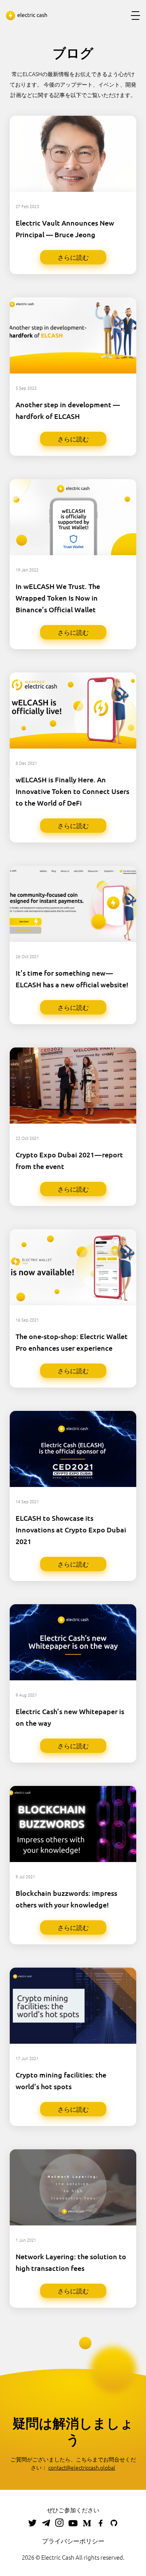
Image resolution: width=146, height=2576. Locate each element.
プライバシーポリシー (73, 2541)
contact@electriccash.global (82, 2467)
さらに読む (73, 257)
